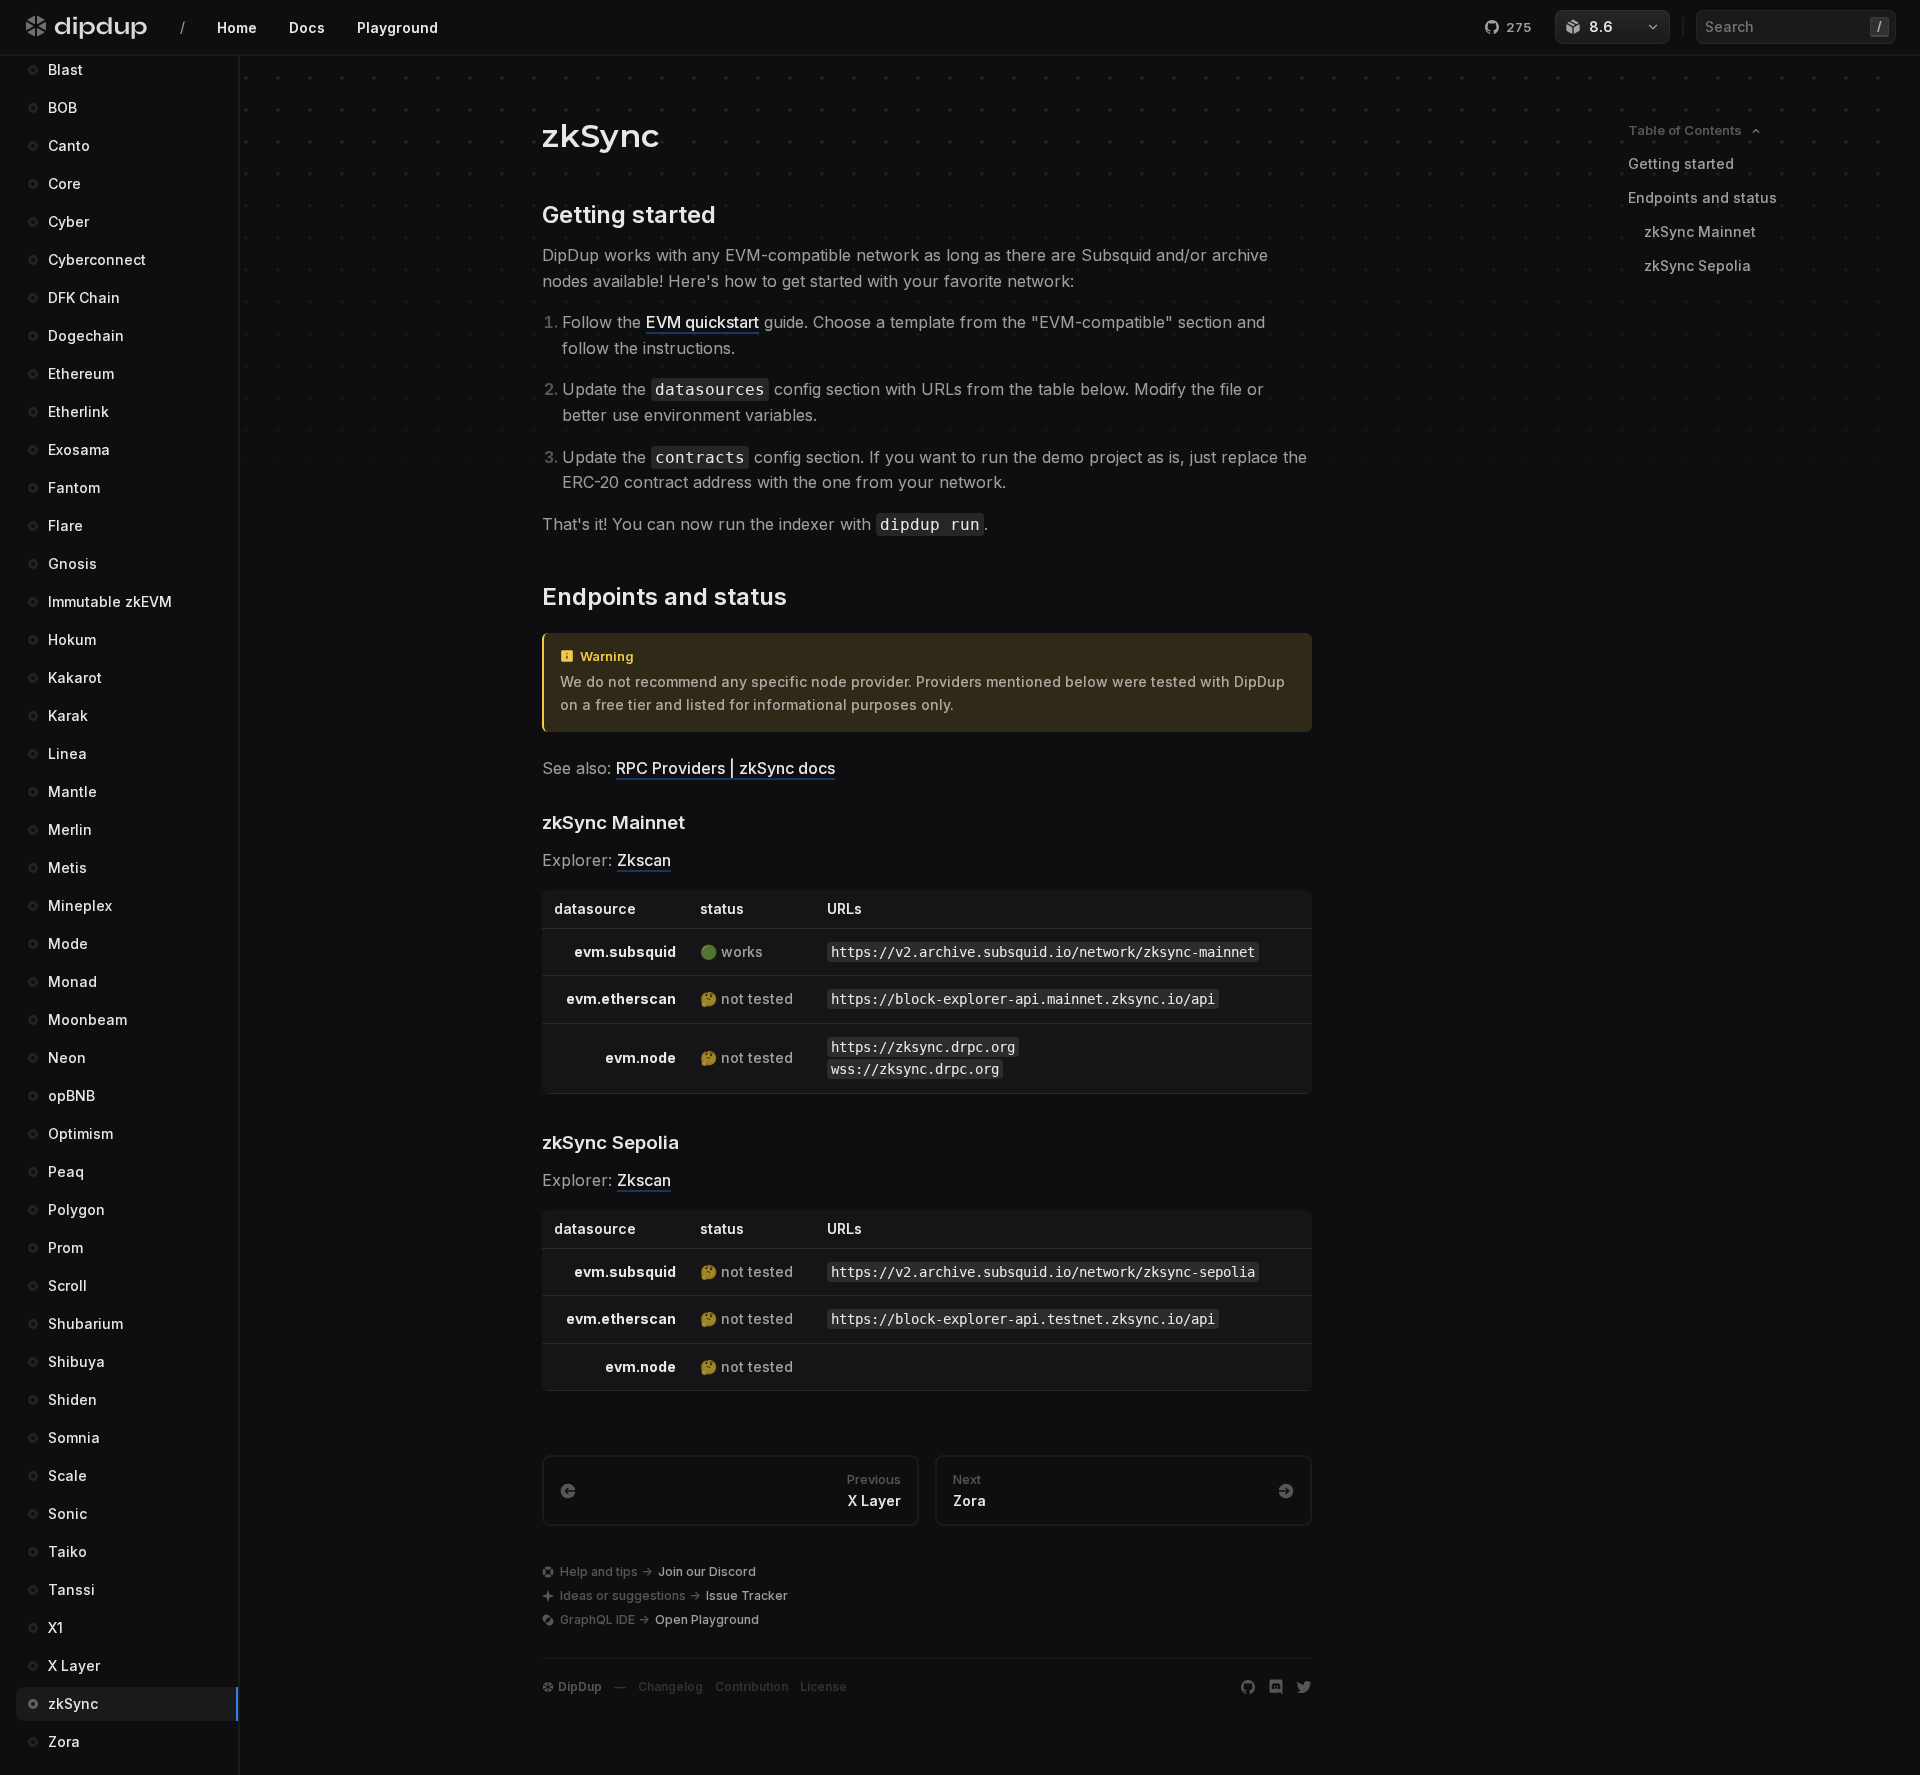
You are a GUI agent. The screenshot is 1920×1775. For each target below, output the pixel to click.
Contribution (751, 1686)
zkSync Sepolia (1697, 265)
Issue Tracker (747, 1595)
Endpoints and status (1702, 197)
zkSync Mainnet (1700, 231)
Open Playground (707, 1619)
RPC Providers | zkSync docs (725, 768)
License (823, 1686)
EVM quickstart (702, 322)
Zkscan (644, 860)
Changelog (670, 1686)
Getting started (1681, 163)
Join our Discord (707, 1571)
